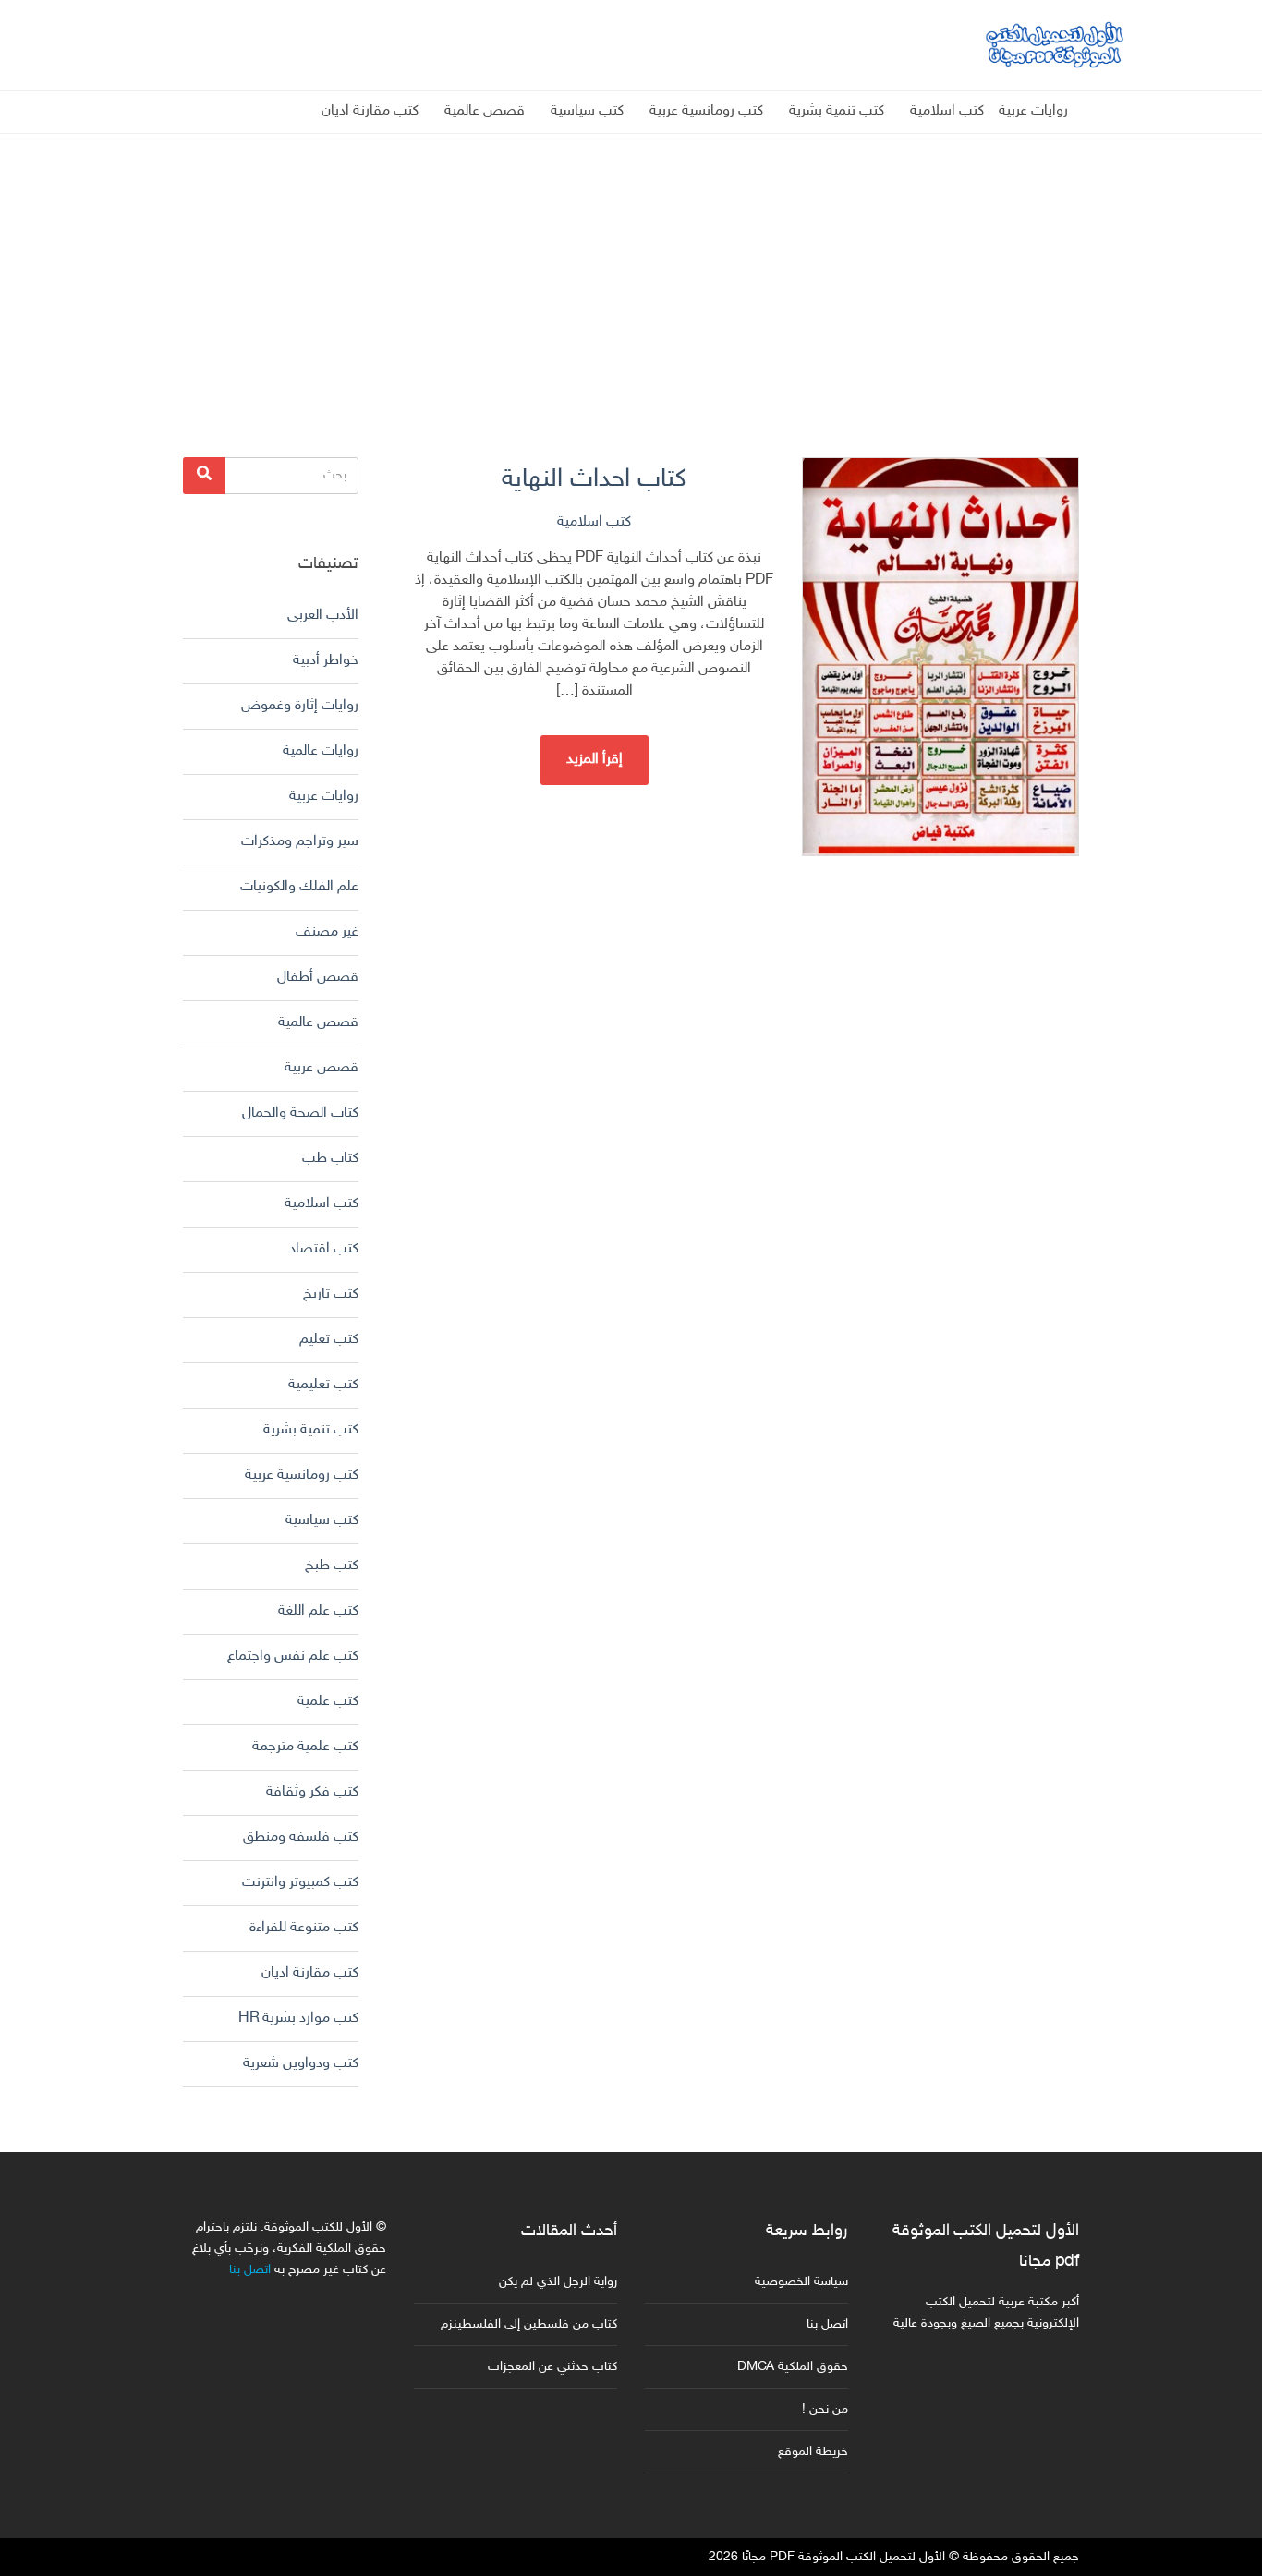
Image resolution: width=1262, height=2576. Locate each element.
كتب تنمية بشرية (837, 111)
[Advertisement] (631, 263)
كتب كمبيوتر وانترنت (300, 1883)
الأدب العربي (323, 616)
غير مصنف (327, 932)
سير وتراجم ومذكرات (300, 842)
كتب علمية (328, 1702)
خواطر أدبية (326, 661)
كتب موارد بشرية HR (298, 2019)
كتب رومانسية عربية (706, 111)
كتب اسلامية (947, 111)
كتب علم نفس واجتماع (293, 1657)
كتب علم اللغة (318, 1611)
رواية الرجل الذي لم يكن (558, 2282)
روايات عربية (1033, 111)
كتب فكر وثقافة (312, 1792)
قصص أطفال (318, 978)
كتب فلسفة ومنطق (301, 1838)
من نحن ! (825, 2409)
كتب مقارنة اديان (370, 111)
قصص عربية (322, 1068)
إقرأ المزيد (595, 760)
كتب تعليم (329, 1340)
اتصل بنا (827, 2324)
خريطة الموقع (813, 2452)
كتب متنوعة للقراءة (304, 1928)
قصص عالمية (485, 111)
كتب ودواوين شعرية (301, 2064)
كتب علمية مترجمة (305, 1747)
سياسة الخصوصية (801, 2282)
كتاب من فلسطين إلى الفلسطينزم (529, 2324)
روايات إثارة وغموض (300, 706)
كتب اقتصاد (324, 1249)
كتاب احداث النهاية (594, 480)
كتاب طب (330, 1159)
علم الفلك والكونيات (299, 887)
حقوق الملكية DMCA (793, 2367)
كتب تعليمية (323, 1385)
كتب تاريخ (331, 1294)
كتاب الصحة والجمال (300, 1113)
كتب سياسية (587, 111)
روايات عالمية (321, 751)
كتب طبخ (332, 1566)
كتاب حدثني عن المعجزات (552, 2367)
